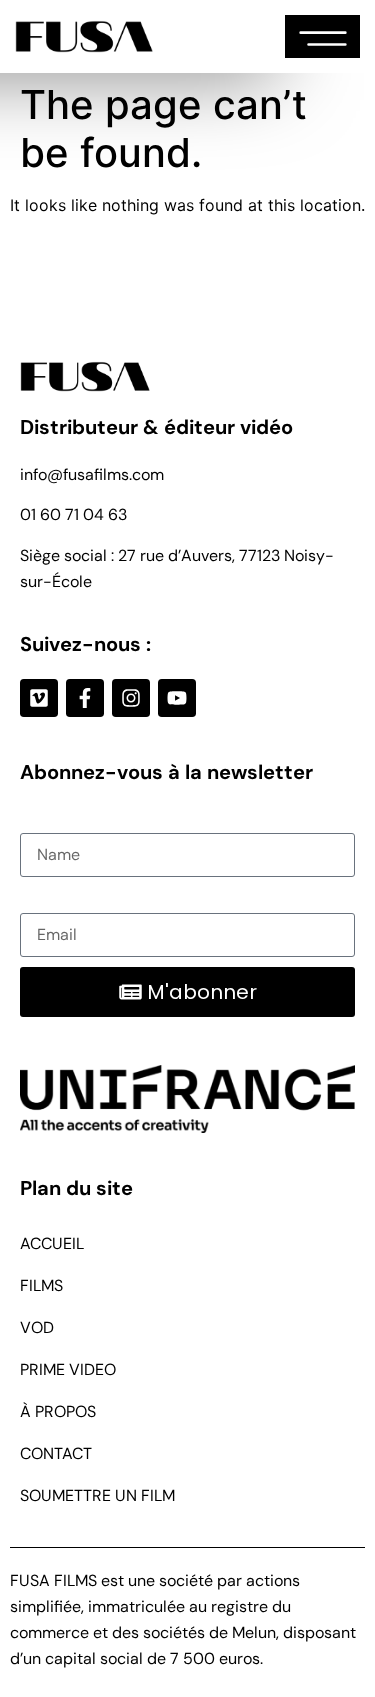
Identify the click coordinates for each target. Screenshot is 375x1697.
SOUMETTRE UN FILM (97, 1495)
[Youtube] (177, 698)
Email (40, 899)
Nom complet (69, 819)
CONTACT (56, 1453)
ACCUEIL (52, 1243)
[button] (322, 36)
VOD (37, 1327)
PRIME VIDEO (68, 1369)
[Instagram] (131, 698)
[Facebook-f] (85, 698)
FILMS (41, 1285)
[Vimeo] (39, 698)
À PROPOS (58, 1411)
